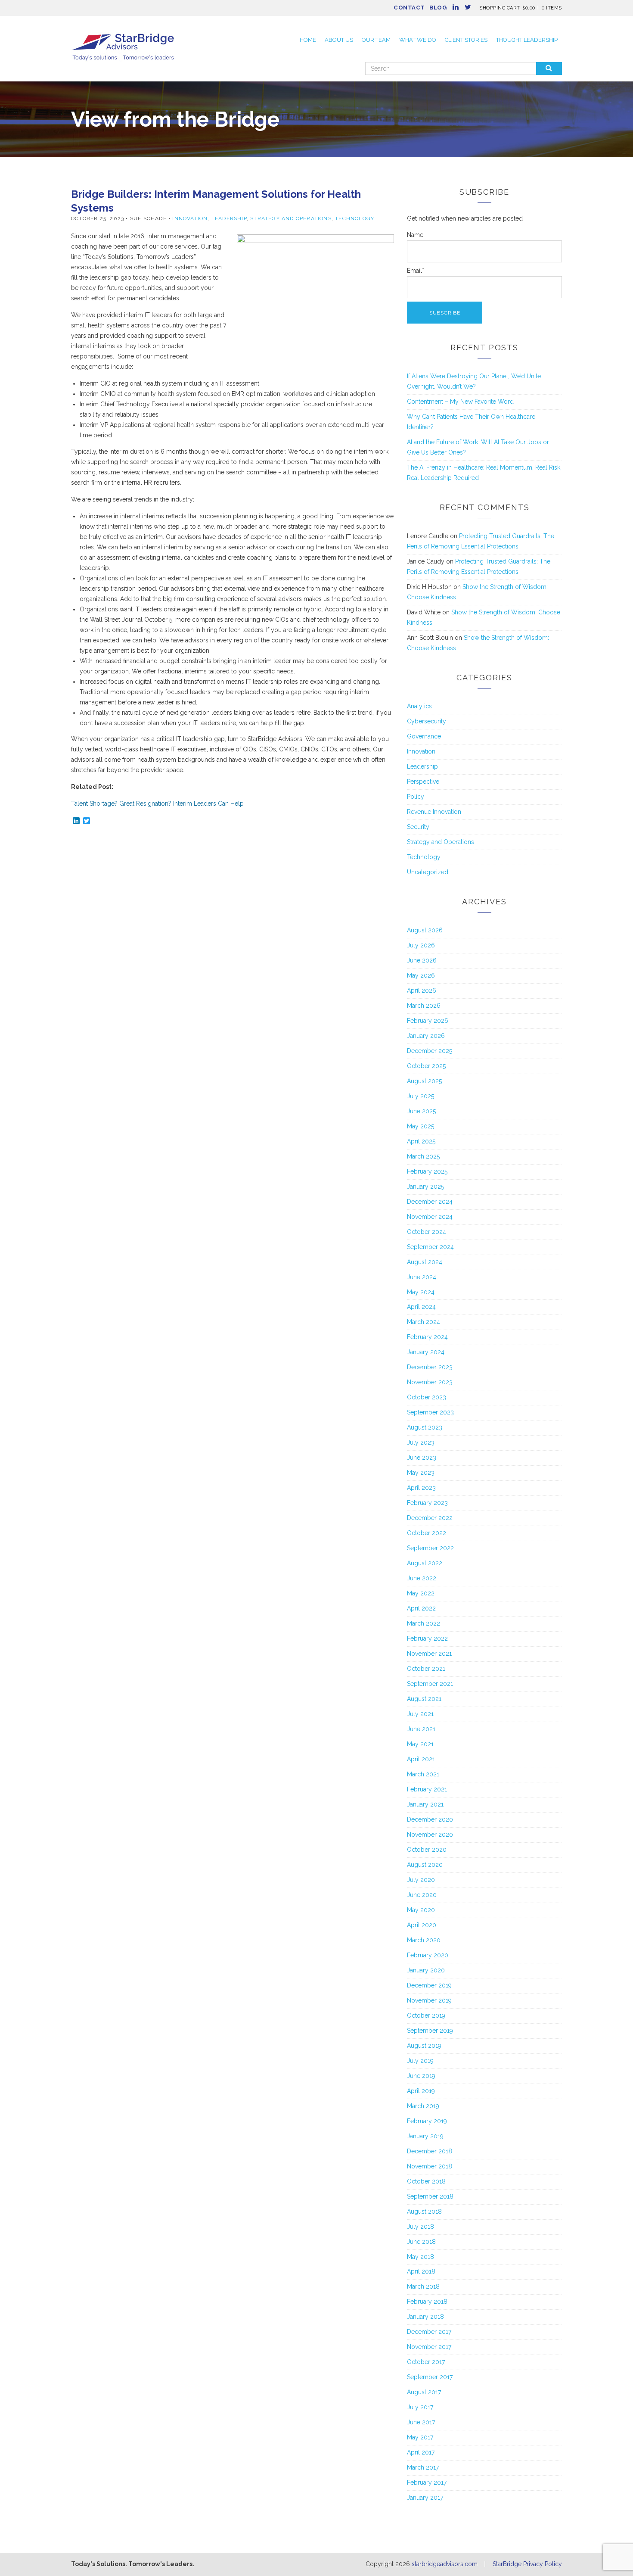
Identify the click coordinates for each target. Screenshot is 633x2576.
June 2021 (421, 1729)
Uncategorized (428, 872)
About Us (339, 40)
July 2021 (420, 1714)
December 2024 (430, 1202)
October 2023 (427, 1397)
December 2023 (430, 1367)
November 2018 (430, 2166)
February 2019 (427, 2121)
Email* (416, 271)
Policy (416, 797)
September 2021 (430, 1684)
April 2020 (422, 1925)
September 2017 (430, 2377)
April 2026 (422, 991)
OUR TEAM (376, 40)
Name (415, 235)
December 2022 (430, 1518)
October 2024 (427, 1232)
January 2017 (425, 2498)
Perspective (423, 782)
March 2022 (424, 1623)
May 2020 (421, 1910)
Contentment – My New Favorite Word (460, 402)
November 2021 (429, 1654)
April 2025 (421, 1141)
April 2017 (421, 2452)
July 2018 (420, 2227)
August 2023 (425, 1427)
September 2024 (430, 1247)
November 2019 (429, 2000)
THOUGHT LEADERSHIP (527, 40)
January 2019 (425, 2136)
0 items (552, 8)
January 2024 (426, 1352)
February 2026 (428, 1021)
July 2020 (421, 1880)
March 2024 (424, 1322)
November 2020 (430, 1835)
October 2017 (426, 2362)
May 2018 (420, 2257)
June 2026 (422, 960)
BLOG (438, 8)
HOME (308, 40)
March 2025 (423, 1156)
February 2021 (427, 1789)
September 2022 (430, 1548)
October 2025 (426, 1066)
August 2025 (424, 1081)
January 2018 (425, 2317)
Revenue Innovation (434, 812)
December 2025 (430, 1051)
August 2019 (424, 2046)
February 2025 (427, 1171)
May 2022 (421, 1593)
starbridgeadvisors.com (445, 2564)
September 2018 (430, 2196)
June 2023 (422, 1458)
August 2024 (425, 1262)
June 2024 (422, 1277)
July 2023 (421, 1442)
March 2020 (424, 1940)
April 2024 (421, 1307)
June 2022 (422, 1578)
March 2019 (423, 2106)
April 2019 (421, 2091)
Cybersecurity (427, 721)
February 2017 (427, 2483)
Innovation (190, 218)
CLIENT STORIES (466, 40)
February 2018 (427, 2302)
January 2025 (425, 1187)
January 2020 (426, 1970)
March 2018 (423, 2286)
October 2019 (426, 2015)
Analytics (419, 706)
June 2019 (421, 2076)
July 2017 (420, 2407)
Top (613, 2556)
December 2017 (429, 2332)
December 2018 (430, 2151)
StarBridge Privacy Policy (527, 2564)
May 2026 (421, 975)
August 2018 (424, 2212)
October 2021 (426, 1669)
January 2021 (425, 1804)
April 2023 (421, 1488)
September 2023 (430, 1412)
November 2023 (430, 1382)
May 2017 (420, 2437)
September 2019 (430, 2031)
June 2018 (421, 2242)
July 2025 (420, 1096)
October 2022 (427, 1533)
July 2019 (420, 2061)
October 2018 (426, 2181)
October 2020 (427, 1850)
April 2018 (421, 2271)
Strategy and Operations (291, 218)
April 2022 (421, 1608)
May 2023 (421, 1473)
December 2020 (430, 1819)
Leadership (229, 218)
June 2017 (421, 2422)
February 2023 (427, 1503)
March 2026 (424, 1006)
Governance (424, 736)
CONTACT (409, 8)
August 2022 (425, 1563)
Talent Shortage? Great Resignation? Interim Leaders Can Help (157, 804)
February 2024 (427, 1337)
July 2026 (421, 945)
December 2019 (429, 1985)
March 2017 (423, 2467)
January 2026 (426, 1036)
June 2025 (421, 1111)
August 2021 (424, 1699)
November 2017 (429, 2347)
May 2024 (421, 1292)
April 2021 (421, 1759)
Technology (355, 218)
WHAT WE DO (418, 40)
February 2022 (427, 1638)
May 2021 (420, 1744)
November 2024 (430, 1217)
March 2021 (423, 1774)
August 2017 (424, 2392)
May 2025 (420, 1126)
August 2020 (425, 1865)
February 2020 (428, 1955)
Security (418, 827)
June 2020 (422, 1895)
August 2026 (425, 930)
